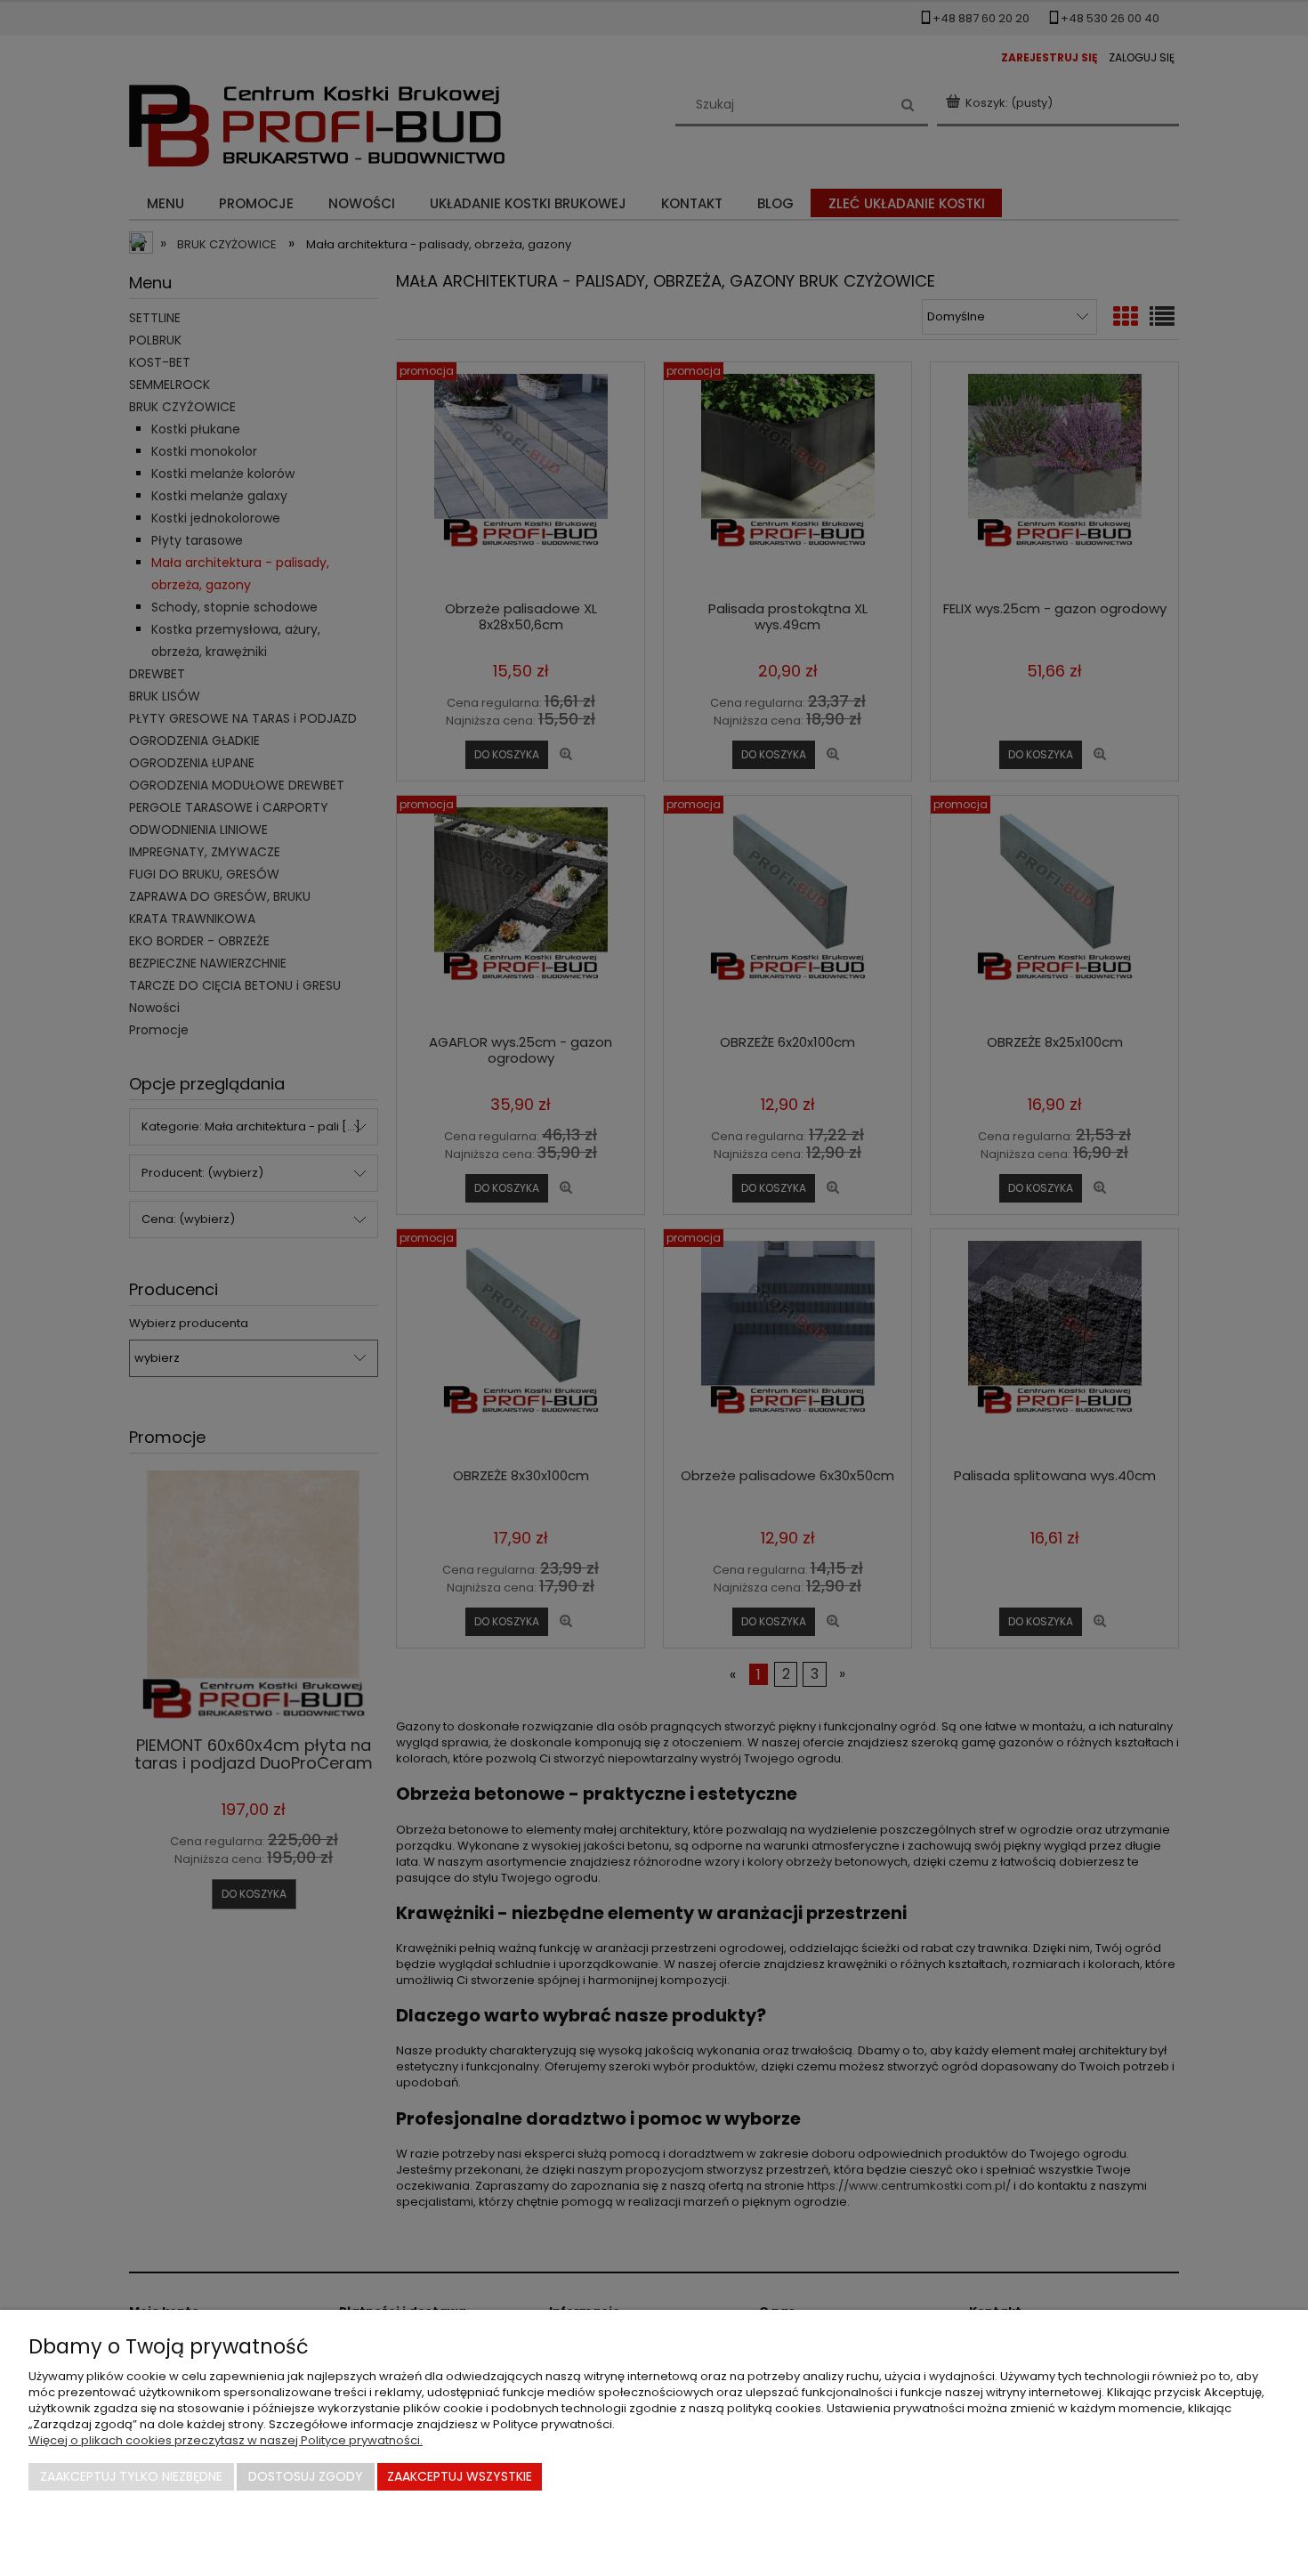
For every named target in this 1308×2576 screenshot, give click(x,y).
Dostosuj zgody (306, 2476)
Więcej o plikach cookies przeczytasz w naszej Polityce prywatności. (226, 2440)
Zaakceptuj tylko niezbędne (131, 2476)
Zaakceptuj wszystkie (460, 2476)
